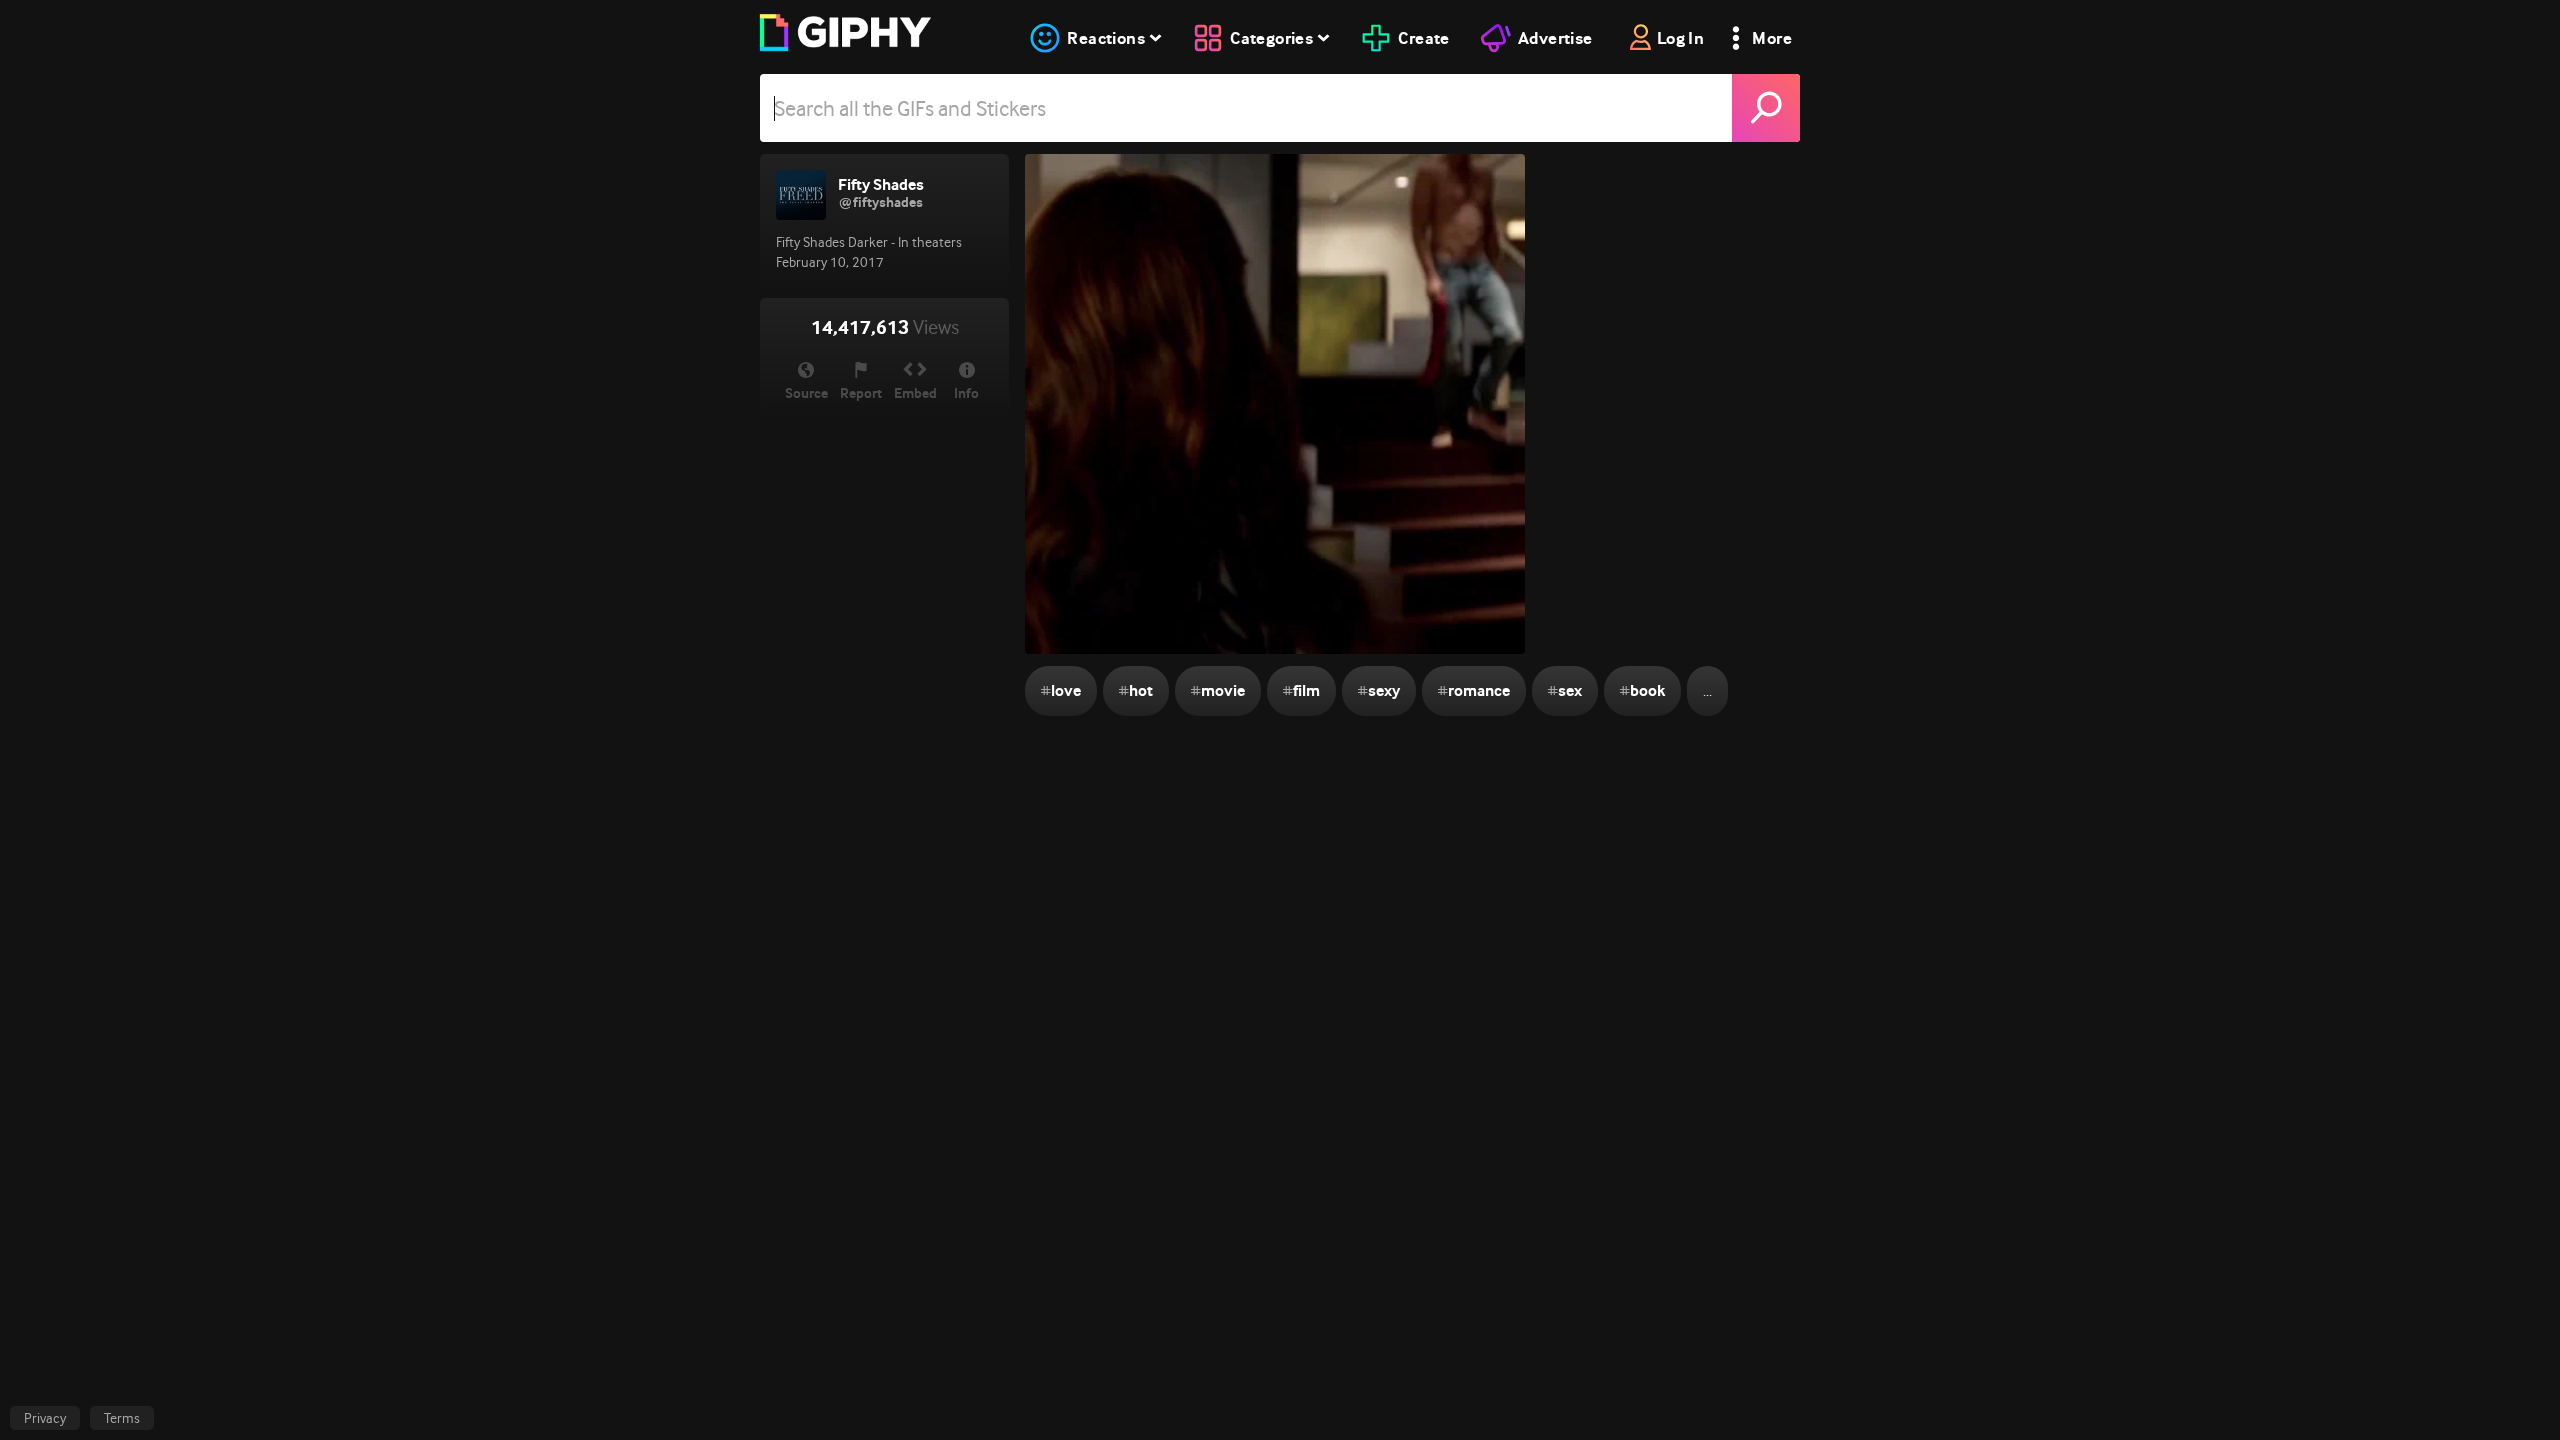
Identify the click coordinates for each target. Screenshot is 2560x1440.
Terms (122, 1418)
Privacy (45, 1418)
